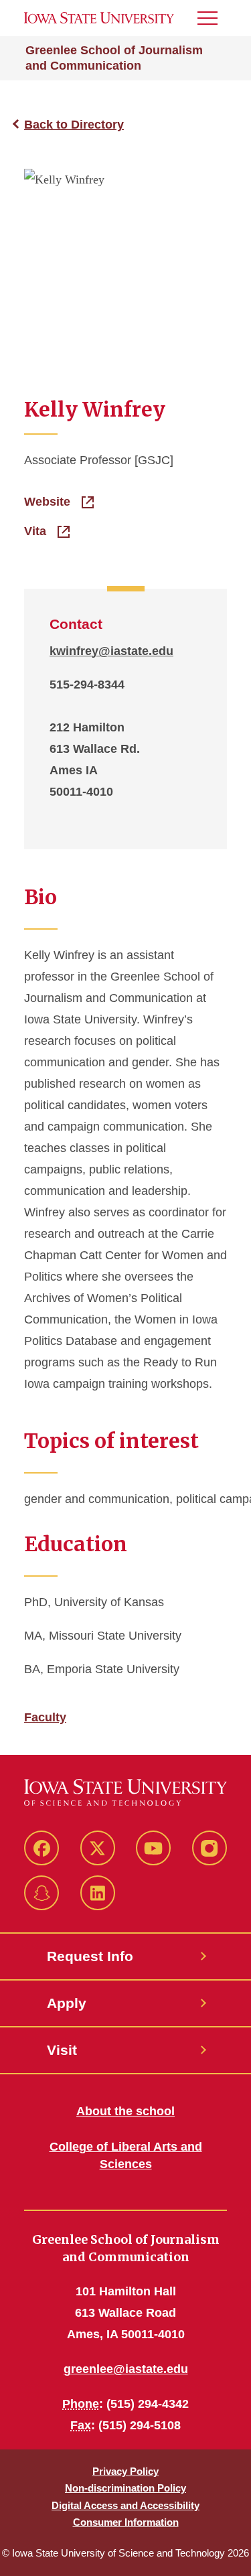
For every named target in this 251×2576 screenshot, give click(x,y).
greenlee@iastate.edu (126, 2369)
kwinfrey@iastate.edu (111, 651)
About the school (125, 2111)
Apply (67, 2003)
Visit (62, 2050)
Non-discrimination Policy (125, 2488)
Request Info (90, 1956)
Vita (37, 531)
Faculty (45, 1717)
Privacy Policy (125, 2471)
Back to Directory (74, 125)
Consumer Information (126, 2522)
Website (49, 502)
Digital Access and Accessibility (125, 2505)
